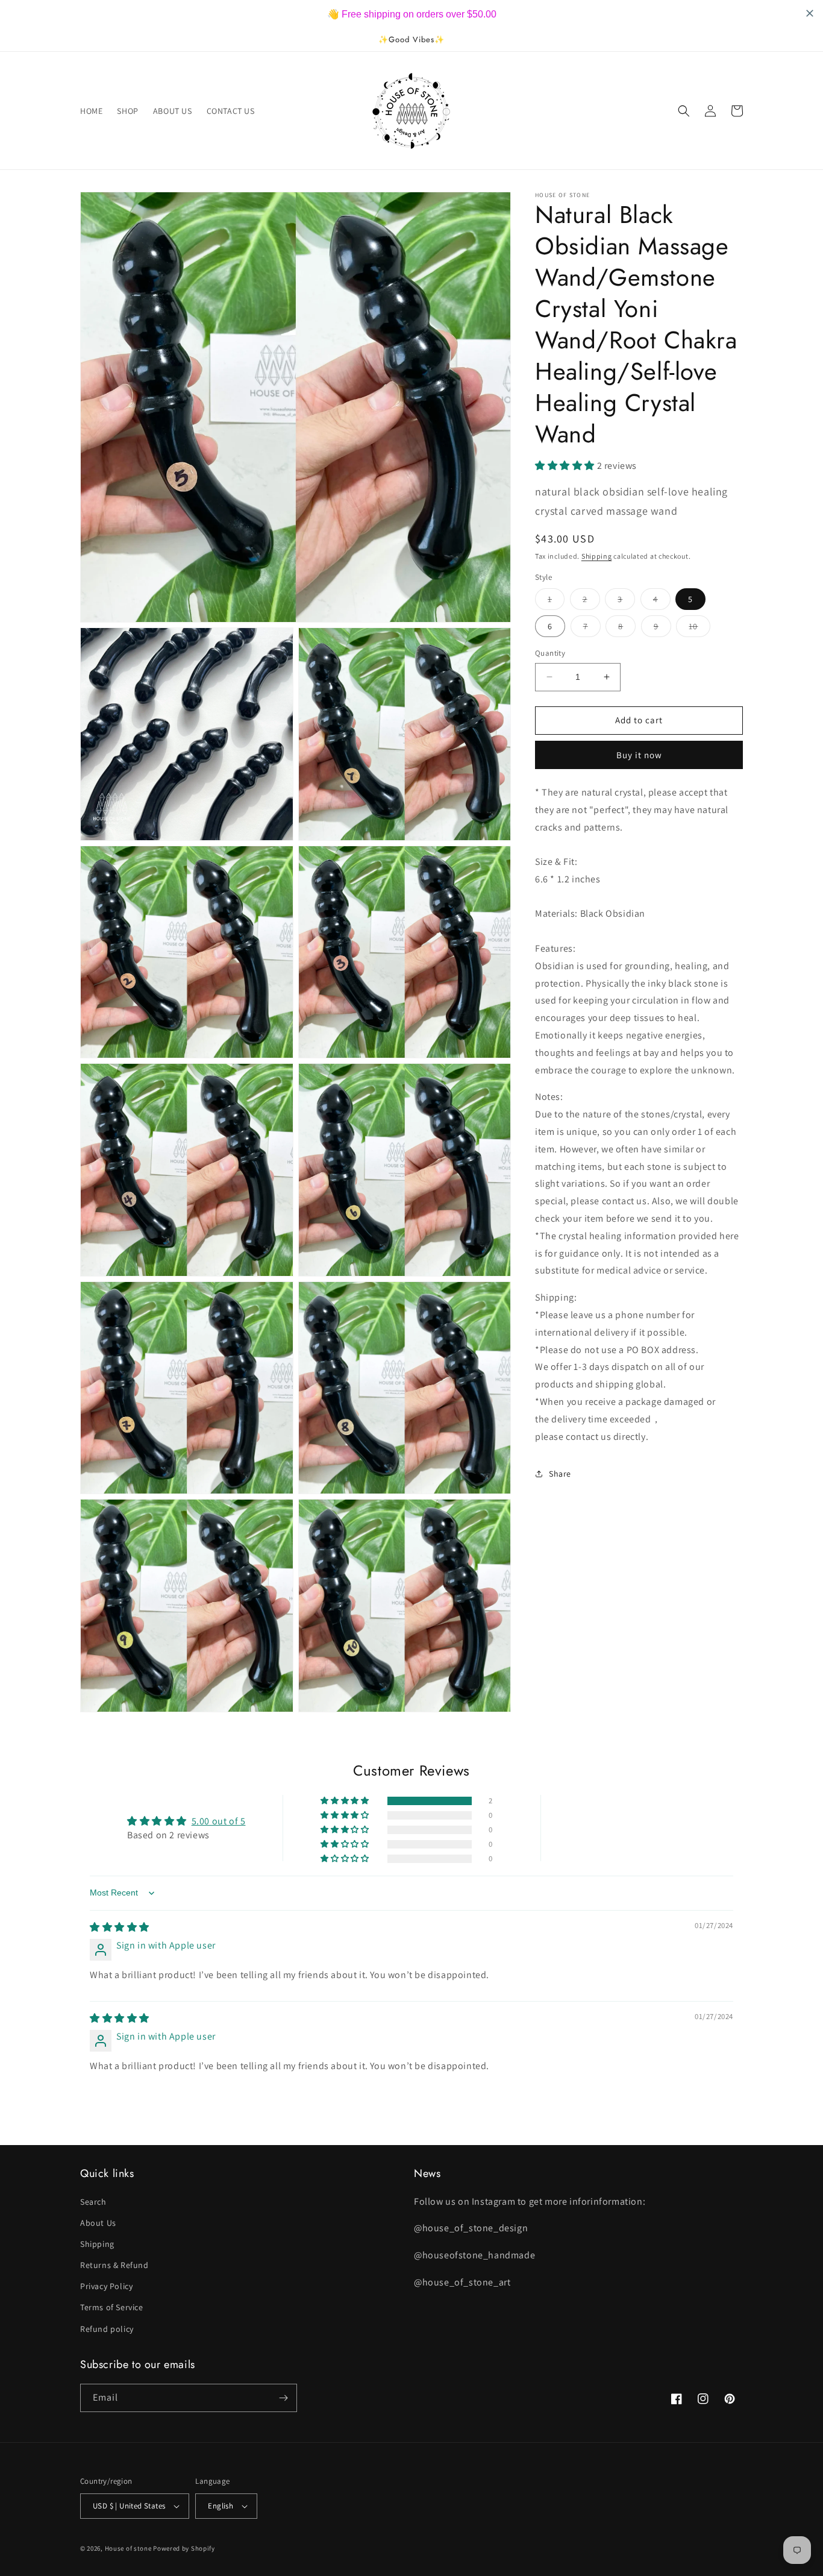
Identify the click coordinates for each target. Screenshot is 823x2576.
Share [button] (560, 1474)
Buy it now (639, 755)
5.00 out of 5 (219, 1821)
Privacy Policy (106, 2286)
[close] (220, 2507)
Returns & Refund (114, 2265)
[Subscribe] (283, 2398)
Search (93, 2202)
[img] (120, 1927)
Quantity (550, 653)
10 (699, 629)
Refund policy (107, 2329)
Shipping (597, 555)
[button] (684, 111)
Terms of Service (112, 2307)
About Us (98, 2223)
